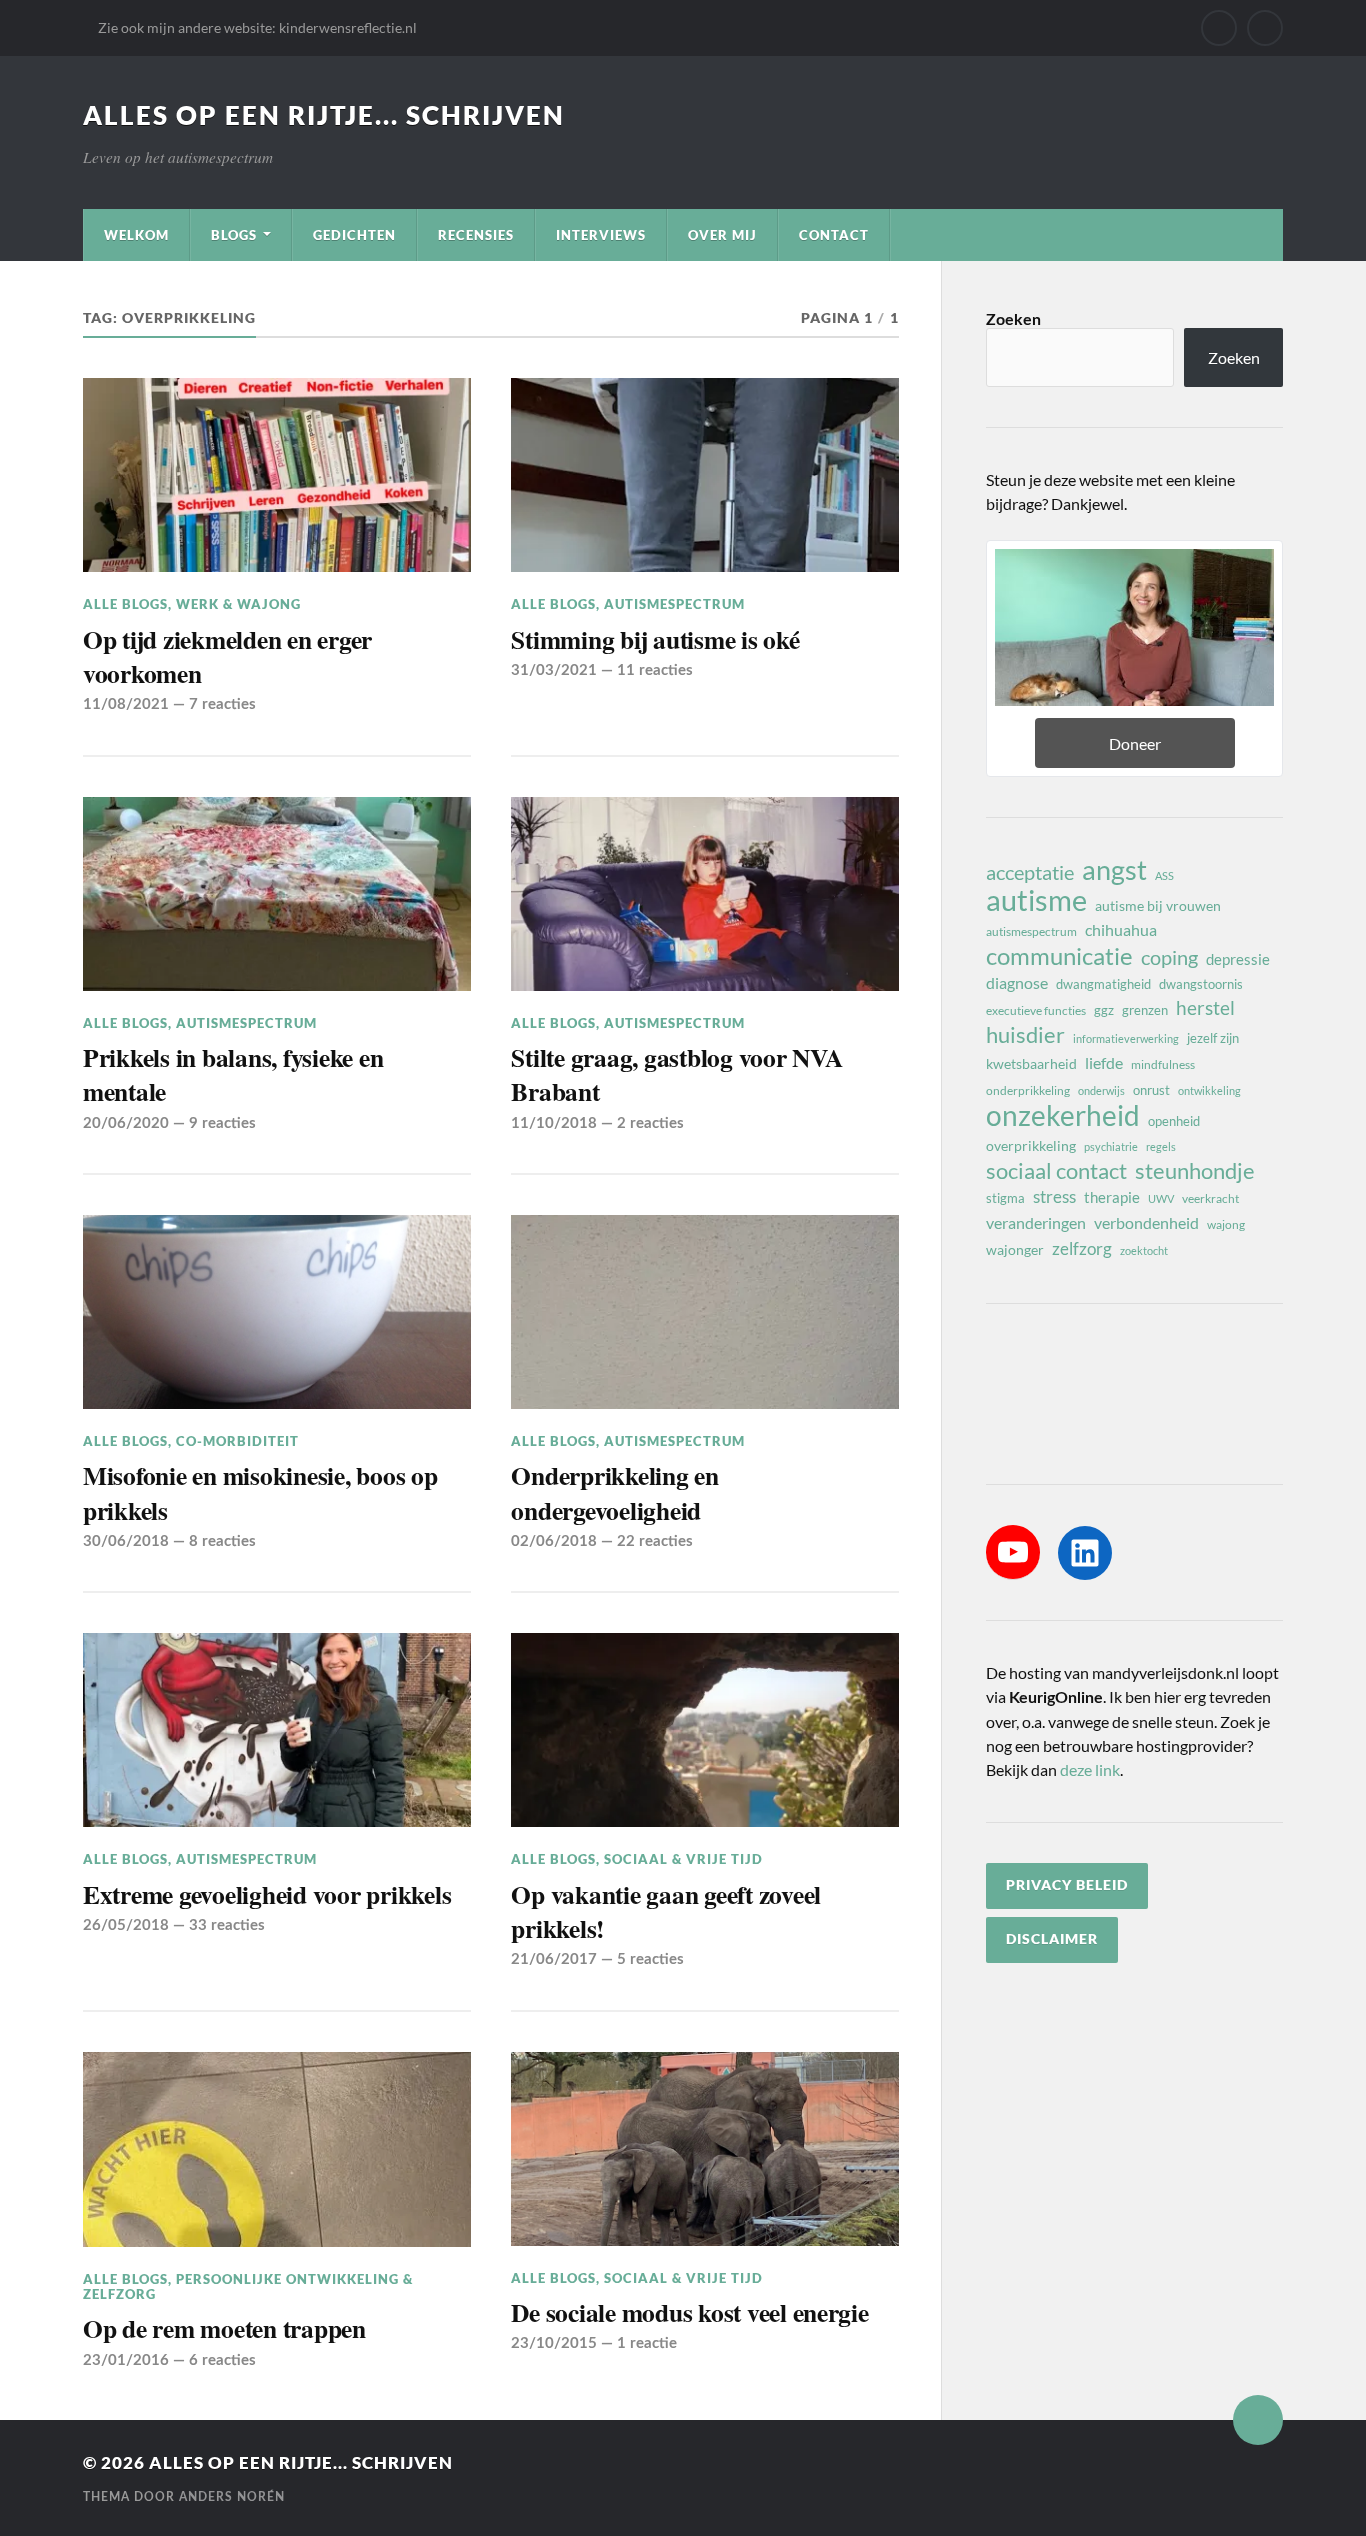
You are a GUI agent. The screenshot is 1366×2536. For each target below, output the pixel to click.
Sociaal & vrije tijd (683, 1859)
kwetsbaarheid (1031, 1063)
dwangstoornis (1201, 984)
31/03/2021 (554, 670)
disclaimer (1052, 1939)
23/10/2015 (554, 2343)
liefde (1104, 1062)
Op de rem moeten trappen (224, 2328)
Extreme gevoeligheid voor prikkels (267, 1894)
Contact (834, 235)
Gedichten (354, 235)
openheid (1174, 1121)
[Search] (1265, 28)
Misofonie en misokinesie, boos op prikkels (260, 1492)
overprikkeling (1031, 1145)
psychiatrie (1111, 1146)
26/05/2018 (126, 1925)
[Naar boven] (1258, 2420)
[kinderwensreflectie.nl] (1219, 28)
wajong (1226, 1224)
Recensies (476, 235)
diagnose (1017, 982)
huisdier (1025, 1035)
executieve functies (1036, 1010)
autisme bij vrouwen (1158, 905)
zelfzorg (1082, 1248)
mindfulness (1163, 1064)
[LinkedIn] (1085, 1553)
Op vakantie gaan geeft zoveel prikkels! (666, 1911)
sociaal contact (1056, 1171)
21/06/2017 (554, 1959)
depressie (1238, 959)
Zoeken (1013, 320)
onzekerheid (1063, 1115)
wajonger (1015, 1249)
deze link (1090, 1769)
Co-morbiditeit (237, 1441)
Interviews (601, 235)
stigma (1005, 1198)
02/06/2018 (554, 1541)
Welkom (136, 235)
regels (1161, 1146)
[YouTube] (1013, 1552)
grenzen (1145, 1010)
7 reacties (222, 704)
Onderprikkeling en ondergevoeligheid (614, 1492)
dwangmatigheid (1103, 984)
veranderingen (1036, 1222)
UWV (1161, 1198)
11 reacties (655, 670)
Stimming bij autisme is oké (655, 639)
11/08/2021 (126, 704)
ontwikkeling (1209, 1090)
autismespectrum (1031, 931)
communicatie (1059, 956)
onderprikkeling (1028, 1090)
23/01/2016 (126, 2360)
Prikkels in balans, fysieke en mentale (233, 1074)
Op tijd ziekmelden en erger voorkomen (227, 656)
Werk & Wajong (238, 604)
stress (1054, 1196)
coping (1169, 957)
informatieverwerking (1126, 1038)
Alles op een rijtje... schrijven (324, 115)
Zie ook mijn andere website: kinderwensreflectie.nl (257, 27)
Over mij (722, 235)
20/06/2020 (126, 1123)
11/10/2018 (554, 1123)
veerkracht (1210, 1198)
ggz (1104, 1010)
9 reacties (222, 1123)
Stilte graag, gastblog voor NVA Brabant (676, 1074)
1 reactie (647, 2343)
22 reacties (655, 1541)
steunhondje (1195, 1171)
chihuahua (1121, 929)
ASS (1164, 875)
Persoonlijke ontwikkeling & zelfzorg (248, 2286)
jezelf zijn (1213, 1038)
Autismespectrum (674, 604)
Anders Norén (232, 2497)
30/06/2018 (126, 1541)
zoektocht (1144, 1250)
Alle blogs (125, 604)
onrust (1151, 1090)
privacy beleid (1067, 1885)
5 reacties (650, 1959)
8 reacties (222, 1541)
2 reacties (650, 1123)
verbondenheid (1146, 1222)
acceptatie (1030, 872)
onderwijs (1101, 1090)
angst (1114, 870)
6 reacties (222, 2360)
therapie (1112, 1197)
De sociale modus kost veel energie (689, 2312)
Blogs (234, 235)
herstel (1205, 1007)
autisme (1036, 900)
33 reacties (227, 1925)
